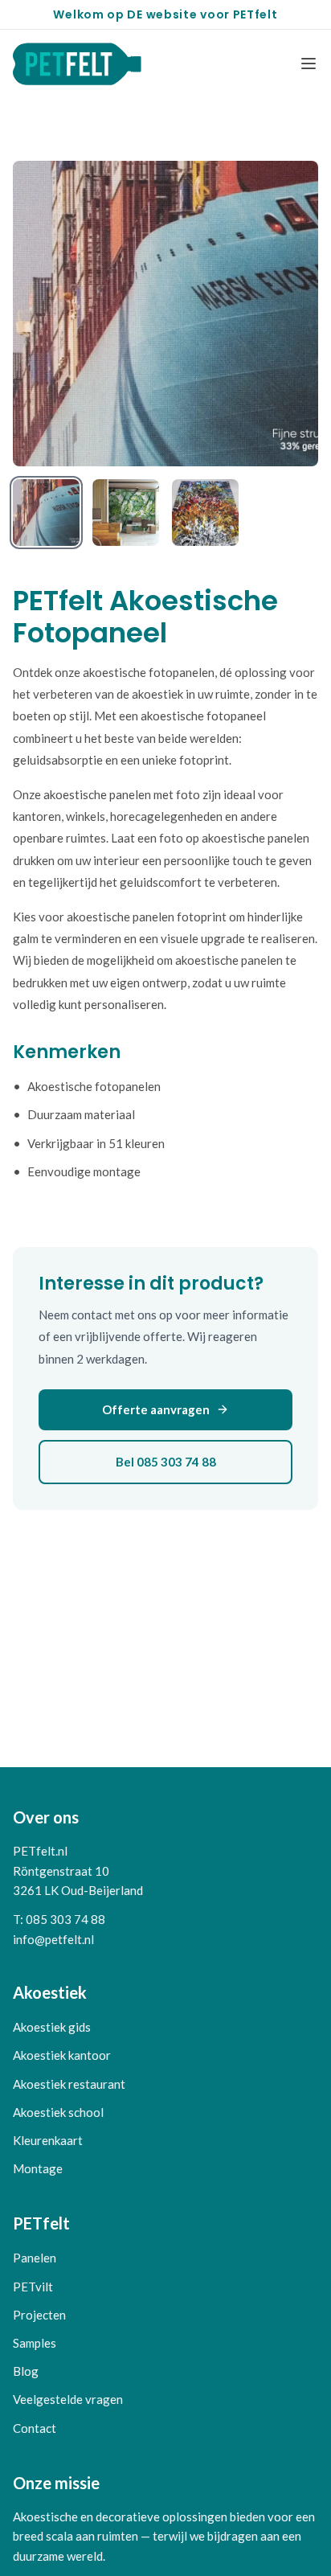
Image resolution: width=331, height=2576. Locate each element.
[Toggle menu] (309, 64)
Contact (35, 2428)
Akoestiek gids (52, 2027)
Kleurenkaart (48, 2140)
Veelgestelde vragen (68, 2399)
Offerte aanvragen (156, 1409)
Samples (35, 2343)
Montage (38, 2168)
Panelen (35, 2258)
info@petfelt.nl (53, 1939)
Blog (26, 2371)
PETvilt (33, 2287)
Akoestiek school (58, 2112)
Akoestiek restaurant (69, 2084)
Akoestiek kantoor (62, 2055)
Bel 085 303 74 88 (166, 1462)
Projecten (39, 2315)
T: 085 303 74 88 (59, 1919)
